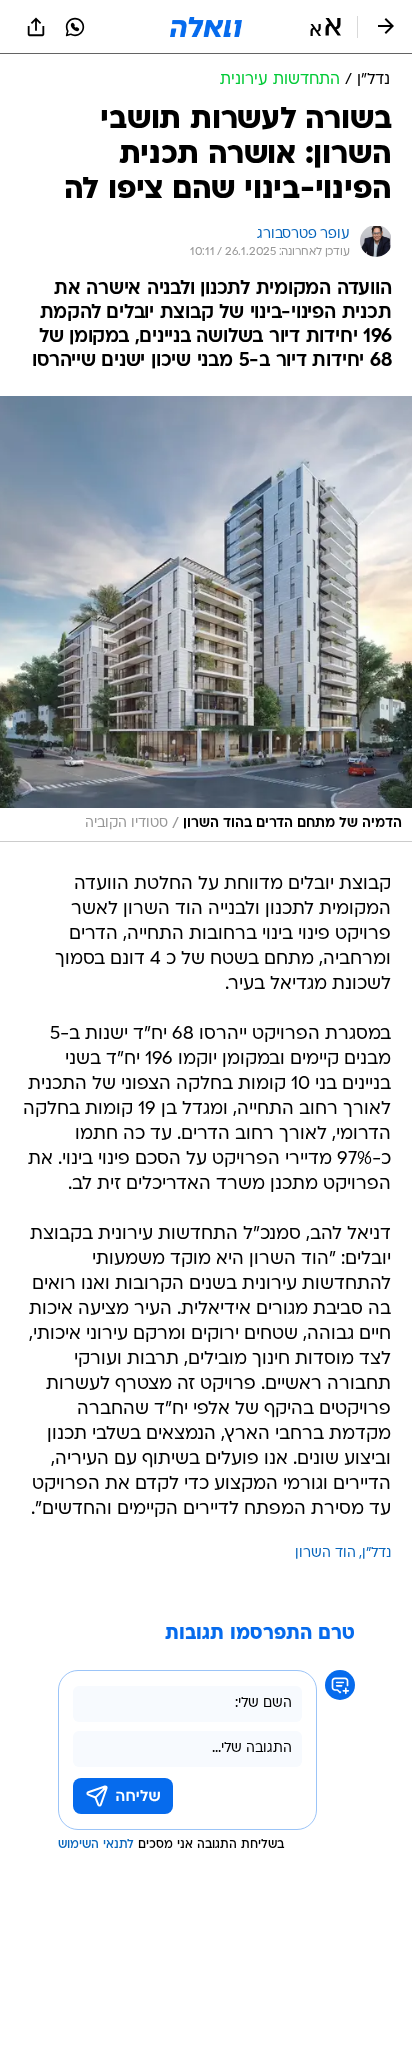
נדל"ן (376, 1553)
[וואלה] (206, 27)
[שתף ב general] (36, 27)
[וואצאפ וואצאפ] (75, 27)
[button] (325, 27)
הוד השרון (325, 1553)
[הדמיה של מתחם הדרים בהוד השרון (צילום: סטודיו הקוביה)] (206, 619)
